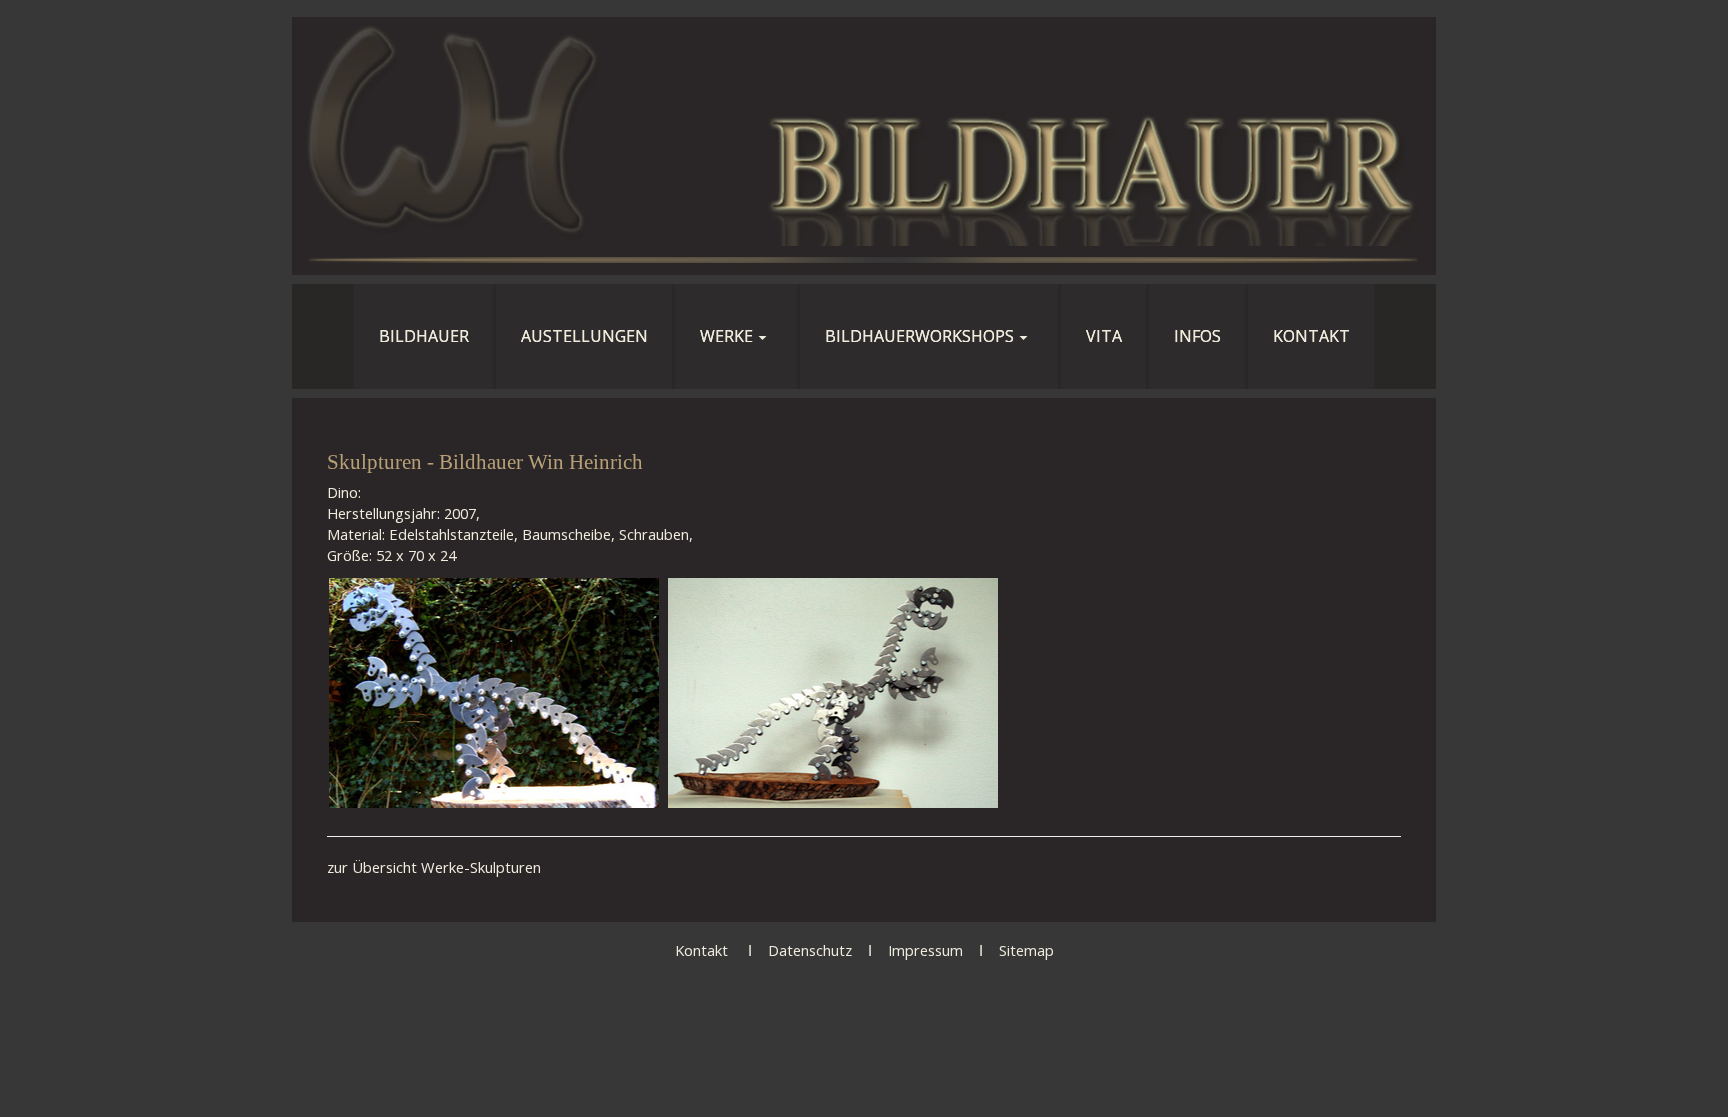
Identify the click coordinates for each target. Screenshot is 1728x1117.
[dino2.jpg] (833, 693)
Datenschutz (810, 950)
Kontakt (701, 950)
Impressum (925, 950)
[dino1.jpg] (494, 693)
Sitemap (1026, 950)
